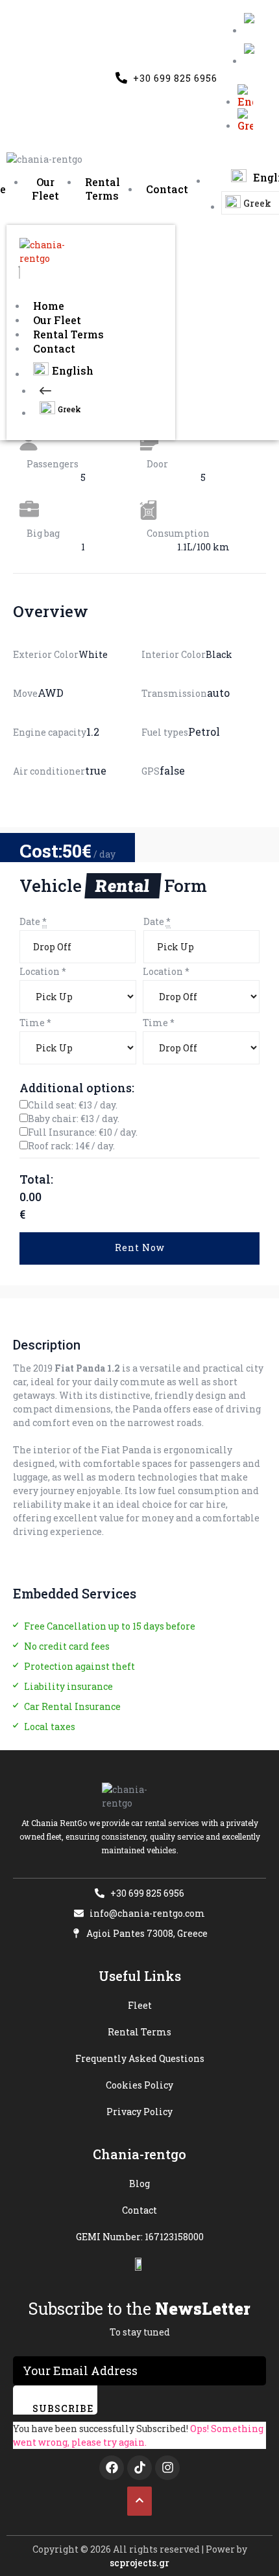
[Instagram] (167, 2468)
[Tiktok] (139, 2468)
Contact (54, 348)
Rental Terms (68, 334)
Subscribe (63, 2408)
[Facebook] (112, 2468)
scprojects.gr (139, 2563)
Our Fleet (57, 320)
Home (49, 306)
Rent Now (140, 1247)
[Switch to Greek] (252, 55)
